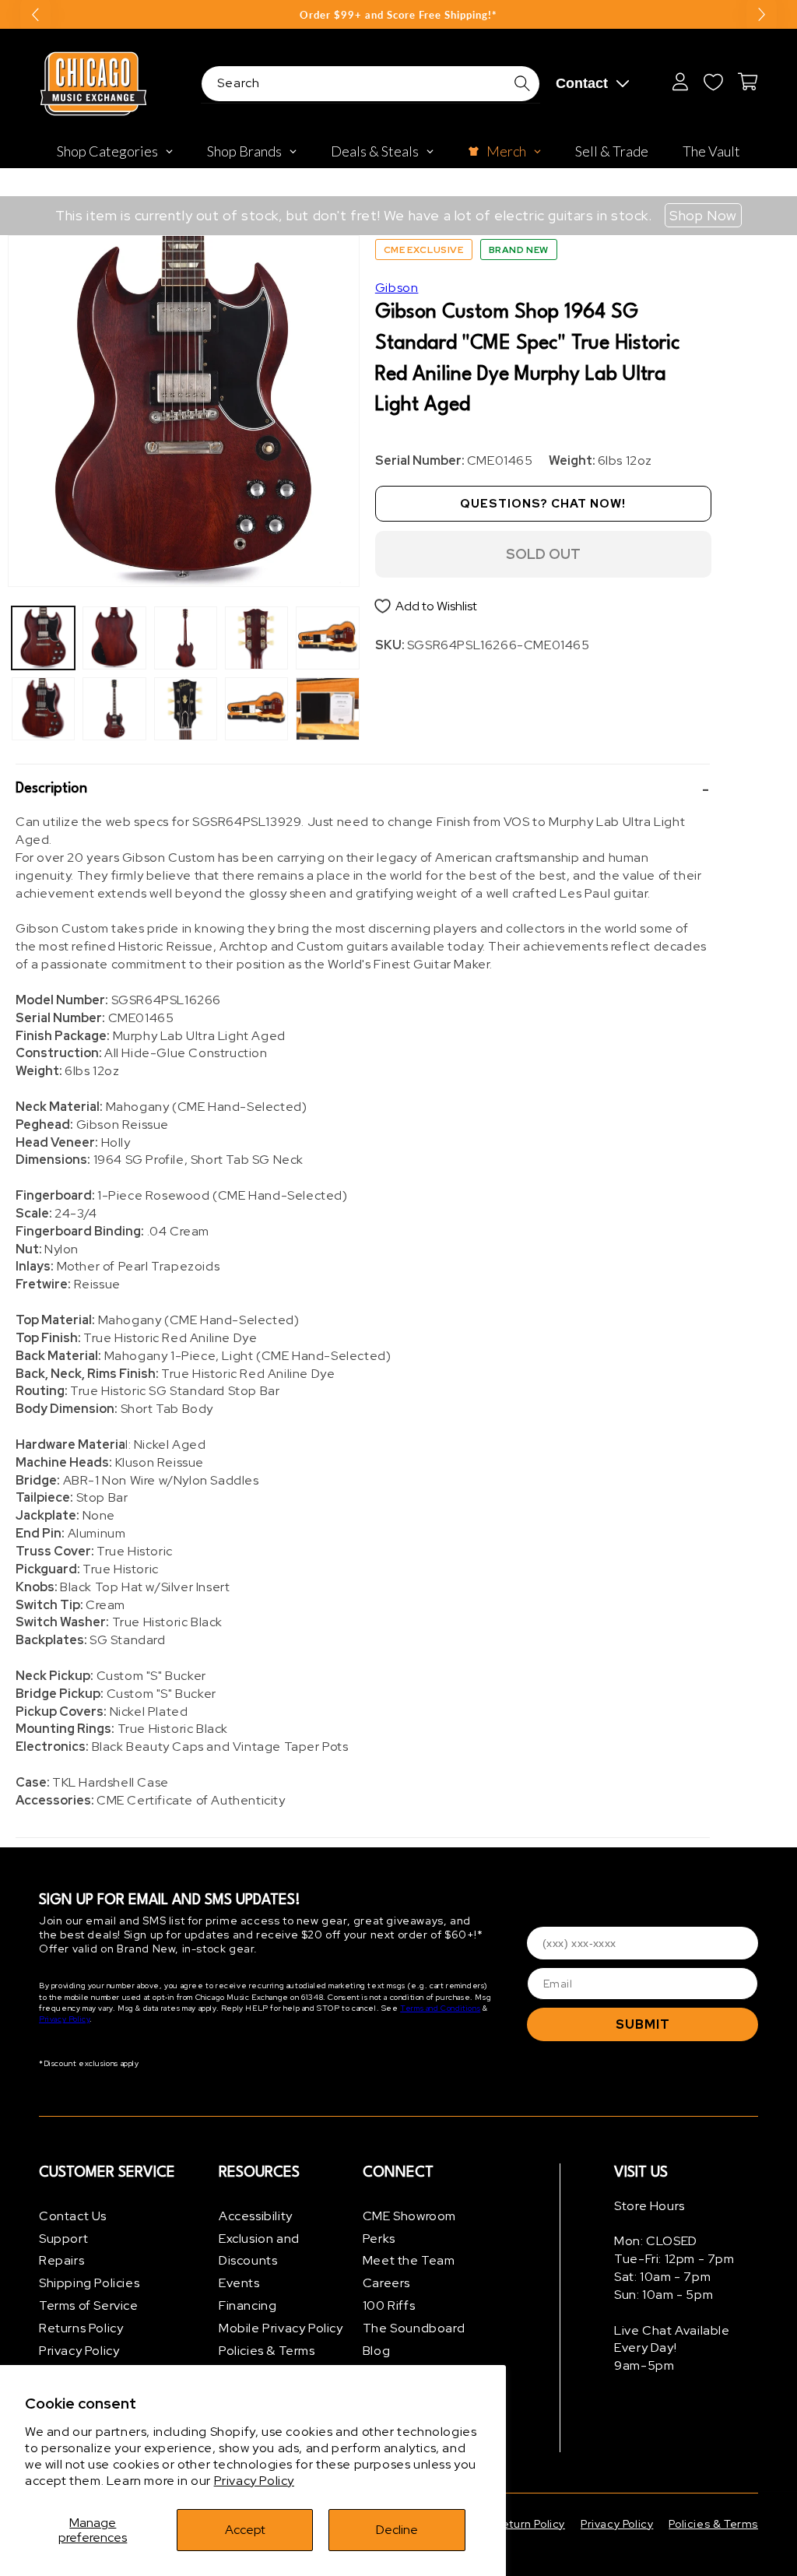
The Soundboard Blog (414, 2339)
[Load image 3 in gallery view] (114, 638)
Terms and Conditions (440, 2008)
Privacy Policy (254, 2481)
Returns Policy (81, 2328)
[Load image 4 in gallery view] (114, 709)
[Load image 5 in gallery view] (186, 638)
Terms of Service (89, 2305)
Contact (582, 83)
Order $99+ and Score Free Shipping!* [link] (398, 15)
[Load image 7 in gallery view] (256, 638)
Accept (245, 2530)
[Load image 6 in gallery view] (186, 709)
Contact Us (73, 2216)
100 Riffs (389, 2305)
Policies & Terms (267, 2351)
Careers (386, 2283)
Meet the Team (409, 2260)
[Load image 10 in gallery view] (327, 709)
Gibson (397, 288)
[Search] (522, 83)
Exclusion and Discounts (259, 2250)
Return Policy (530, 2524)
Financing (248, 2305)
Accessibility (256, 2216)
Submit (643, 2024)
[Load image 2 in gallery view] (43, 709)
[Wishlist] (713, 82)
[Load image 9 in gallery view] (327, 638)
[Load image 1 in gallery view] (43, 638)
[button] (363, 789)
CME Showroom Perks (409, 2227)
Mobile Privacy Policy (281, 2328)
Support (63, 2239)
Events (239, 2283)
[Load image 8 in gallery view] (256, 709)
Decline (397, 2530)
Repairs (61, 2260)
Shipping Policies (89, 2283)
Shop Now (703, 215)
